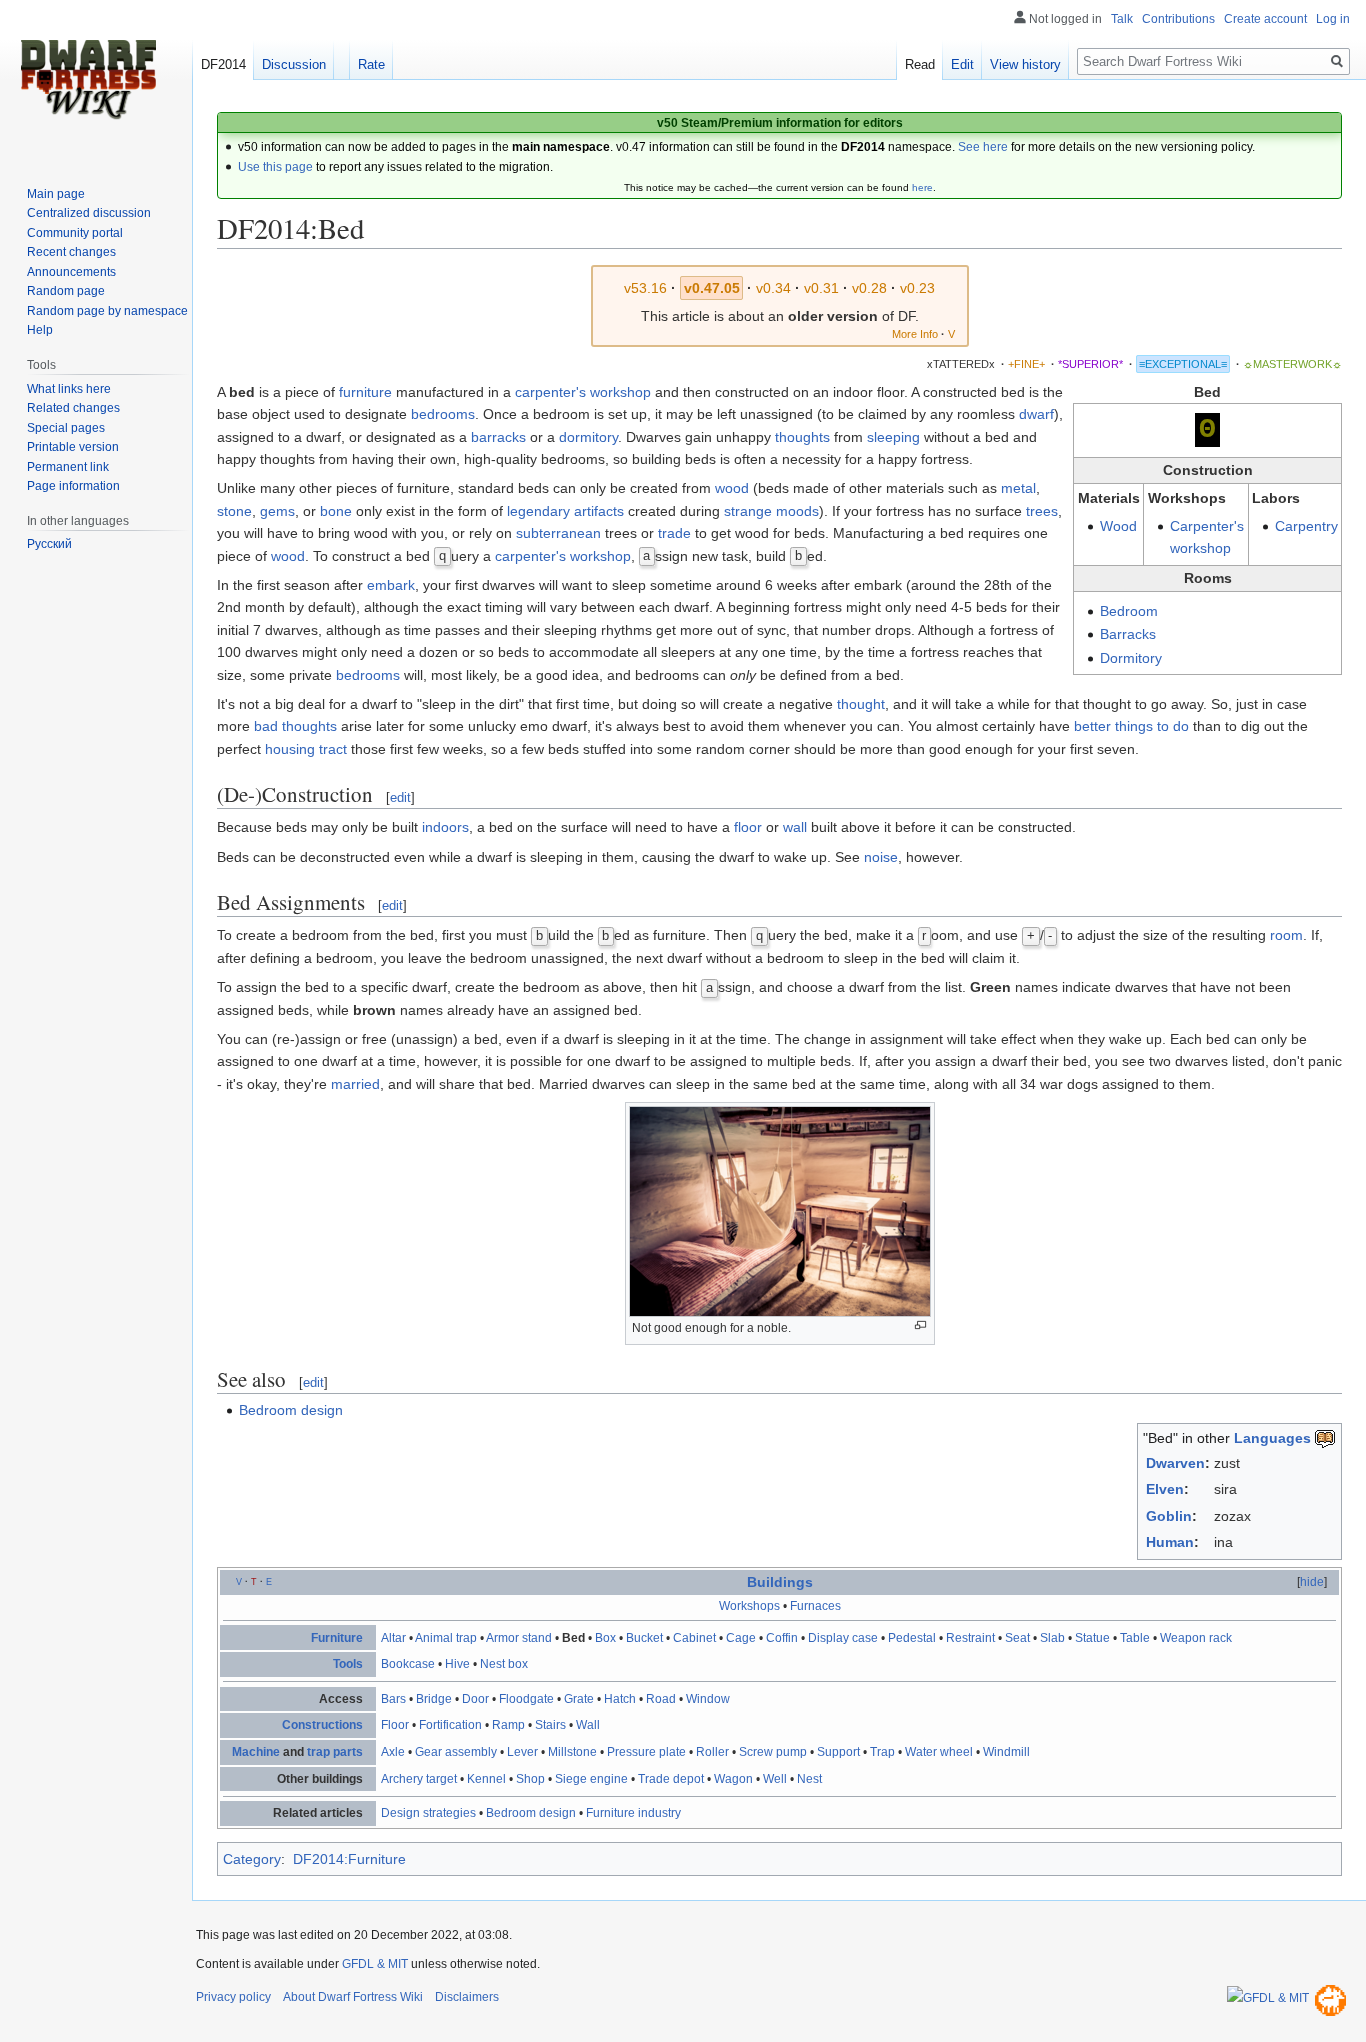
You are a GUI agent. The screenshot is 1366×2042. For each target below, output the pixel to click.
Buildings (780, 1582)
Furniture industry (633, 1813)
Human (1170, 1542)
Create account (1265, 19)
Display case (843, 1638)
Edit (962, 64)
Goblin (1169, 1516)
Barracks (1128, 634)
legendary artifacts (565, 511)
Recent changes (71, 252)
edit (400, 797)
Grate (579, 1699)
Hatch (620, 1699)
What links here (69, 389)
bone (336, 511)
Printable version (73, 447)
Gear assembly (456, 1752)
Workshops (749, 1606)
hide (1312, 1582)
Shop (530, 1779)
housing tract (306, 749)
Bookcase (408, 1664)
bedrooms (443, 414)
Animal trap (446, 1638)
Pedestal (912, 1638)
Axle (393, 1752)
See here (983, 147)
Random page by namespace (107, 311)
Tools (348, 1664)
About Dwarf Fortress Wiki (353, 1997)
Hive (457, 1664)
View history (1025, 64)
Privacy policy (233, 1997)
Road (661, 1699)
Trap (882, 1752)
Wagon (733, 1779)
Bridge (434, 1699)
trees (1042, 511)
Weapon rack (1196, 1638)
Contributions (1178, 19)
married (355, 1084)
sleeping (893, 437)
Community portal (75, 233)
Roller (712, 1752)
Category (252, 1859)
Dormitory (1131, 658)
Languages (1272, 1438)
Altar (393, 1638)
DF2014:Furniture (349, 1859)
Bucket (644, 1638)
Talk (1122, 19)
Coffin (782, 1638)
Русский (49, 544)
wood (732, 488)
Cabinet (694, 1638)
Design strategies (428, 1813)
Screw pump (773, 1752)
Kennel (486, 1779)
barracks (498, 437)
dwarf (1036, 414)
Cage (741, 1638)
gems (277, 511)
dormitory (588, 437)
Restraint (970, 1638)
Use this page (275, 167)
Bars (393, 1699)
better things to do (1131, 726)
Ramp (508, 1725)
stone (234, 511)
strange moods (771, 511)
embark (391, 585)
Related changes (73, 408)
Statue (1092, 1638)
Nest (809, 1779)
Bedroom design (291, 1410)
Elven (1165, 1489)
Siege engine (591, 1779)
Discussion (294, 64)
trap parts (335, 1752)
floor (748, 827)
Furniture (337, 1638)
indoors (445, 827)
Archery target (419, 1779)
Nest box (504, 1664)
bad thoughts (295, 726)
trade (674, 533)
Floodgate (526, 1699)
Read (920, 64)
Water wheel (939, 1752)
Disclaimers (467, 1997)
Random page (66, 291)
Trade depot (671, 1779)
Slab (1052, 1638)
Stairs (550, 1725)
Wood (1118, 526)
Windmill (1006, 1752)
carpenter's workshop (583, 392)
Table (1135, 1638)
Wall (588, 1725)
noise (881, 857)
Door (475, 1699)
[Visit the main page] (88, 80)
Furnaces (815, 1606)
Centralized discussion (89, 213)
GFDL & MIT (375, 1964)
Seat (1017, 1638)
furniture (365, 392)
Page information (73, 486)
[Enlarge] (920, 1325)
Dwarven (1175, 1463)
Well (775, 1779)
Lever (522, 1752)
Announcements (71, 272)
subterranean (558, 533)
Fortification (450, 1725)
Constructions (322, 1725)
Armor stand (519, 1638)
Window (708, 1699)
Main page (56, 194)
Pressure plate (646, 1752)
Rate (371, 64)
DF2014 (223, 64)
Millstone (572, 1752)
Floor (395, 1725)
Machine (256, 1752)
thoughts (802, 437)
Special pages (66, 428)
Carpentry (1306, 526)
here (922, 187)
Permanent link (68, 467)
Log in (1333, 19)
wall (795, 827)
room (1286, 935)
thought (861, 704)
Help (40, 330)
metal (1018, 488)
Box (605, 1638)
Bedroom (1129, 611)
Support (838, 1752)
